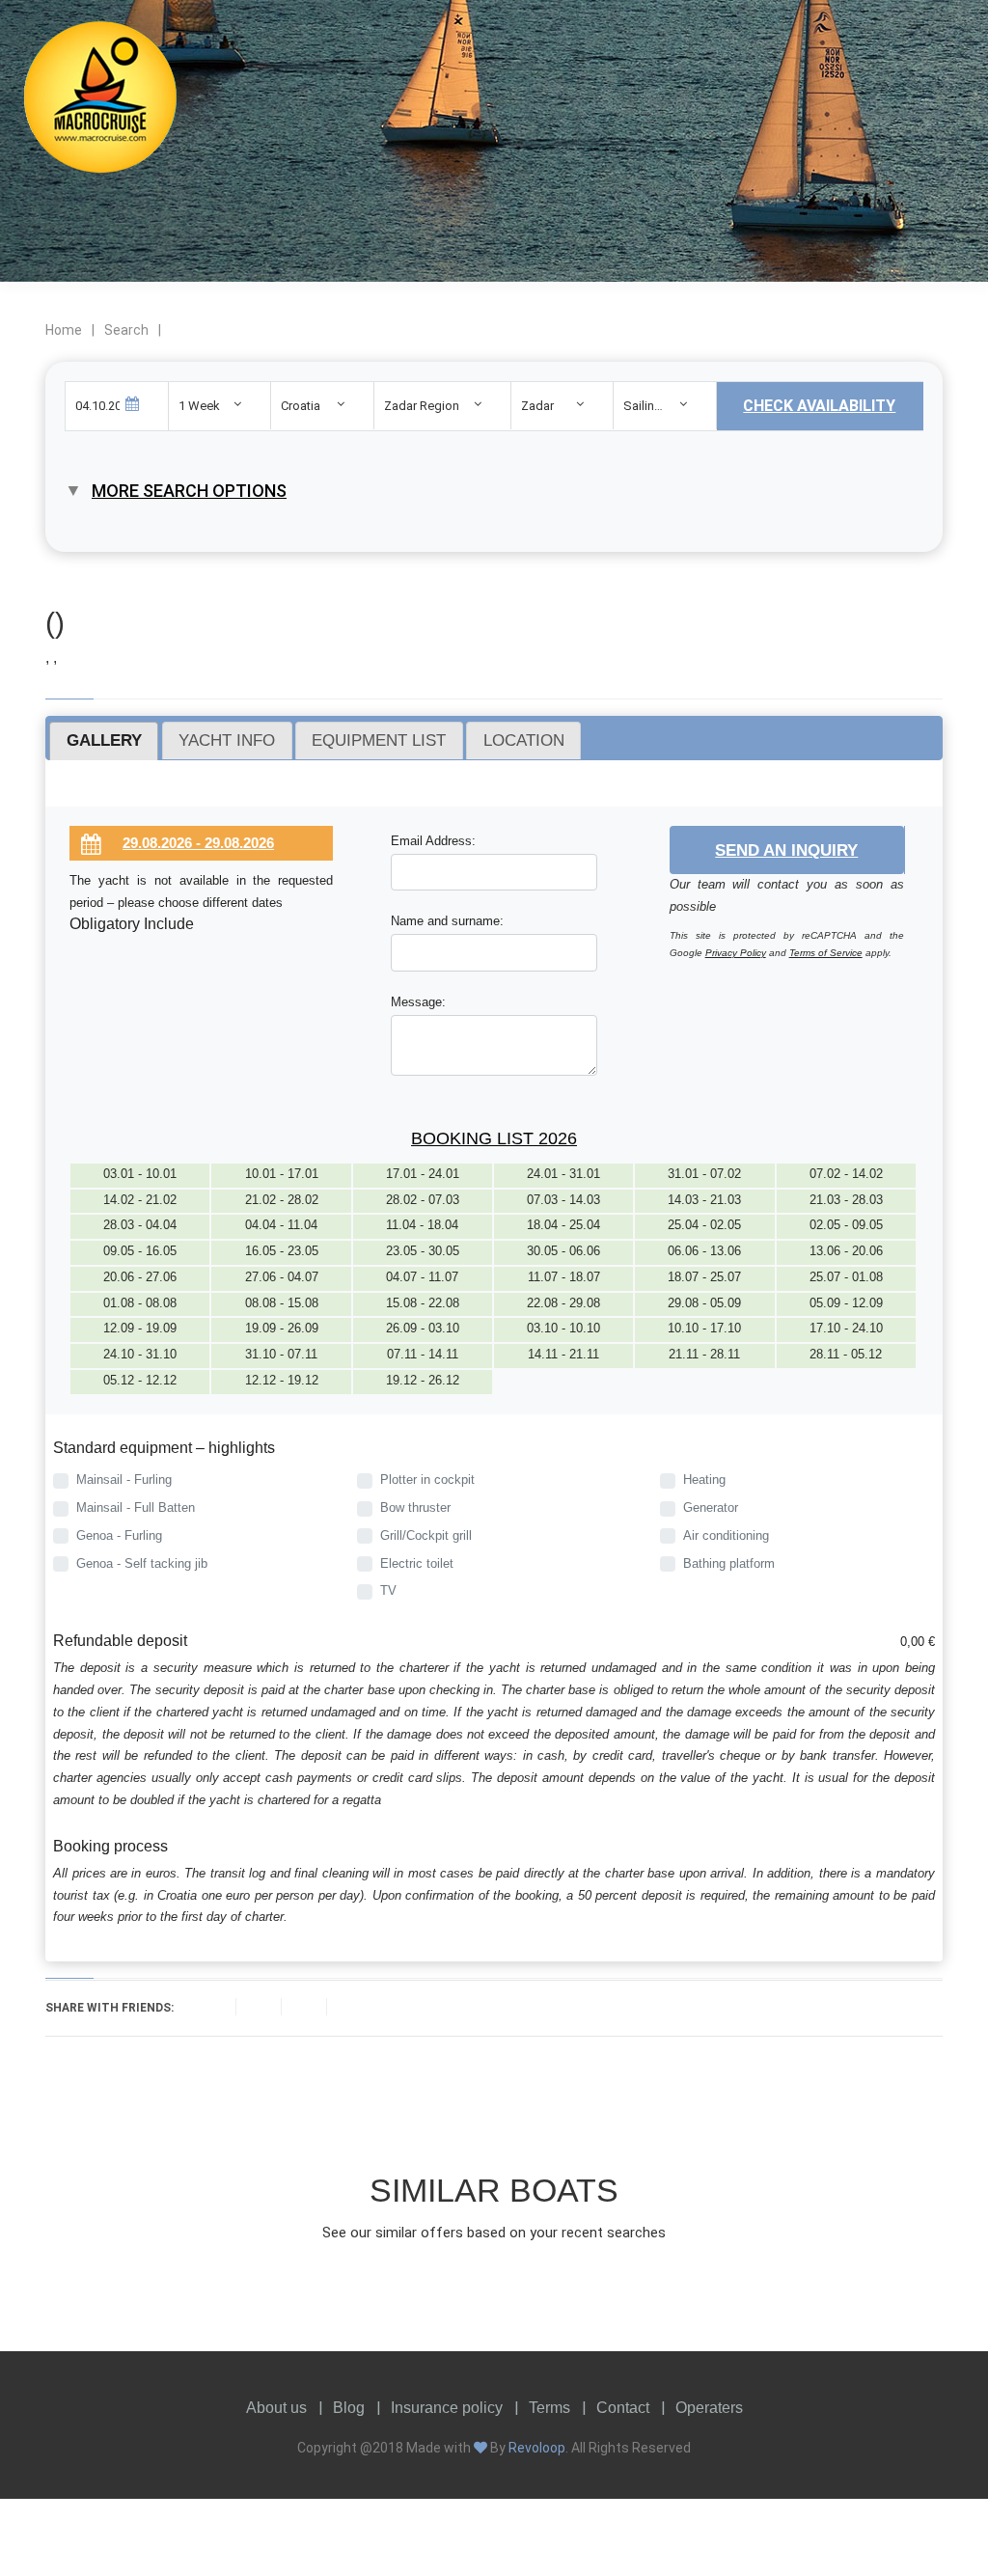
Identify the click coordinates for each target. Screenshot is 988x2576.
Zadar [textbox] (537, 406)
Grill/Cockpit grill (426, 1535)
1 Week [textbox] (199, 406)
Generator (711, 1507)
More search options (189, 491)
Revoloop (537, 2448)
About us (276, 2408)
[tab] (104, 741)
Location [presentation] (524, 740)
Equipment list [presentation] (379, 740)
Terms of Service (826, 953)
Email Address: (433, 841)
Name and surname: (447, 921)
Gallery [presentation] (104, 740)
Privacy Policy (736, 953)
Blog (349, 2408)
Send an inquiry (786, 850)
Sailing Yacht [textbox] (659, 406)
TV (388, 1590)
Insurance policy (447, 2408)
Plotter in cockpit (427, 1480)
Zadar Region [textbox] (422, 406)
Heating (704, 1480)
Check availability (819, 406)
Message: (418, 1002)
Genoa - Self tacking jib (142, 1563)
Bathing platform (729, 1563)
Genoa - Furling (119, 1535)
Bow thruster (415, 1507)
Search (126, 330)
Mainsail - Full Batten (136, 1507)
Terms (549, 2408)
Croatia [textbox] (301, 406)
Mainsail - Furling (124, 1480)
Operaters (709, 2408)
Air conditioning (726, 1535)
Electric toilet (417, 1563)
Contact (623, 2408)
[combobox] (220, 406)
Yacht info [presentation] (227, 740)
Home (64, 330)
